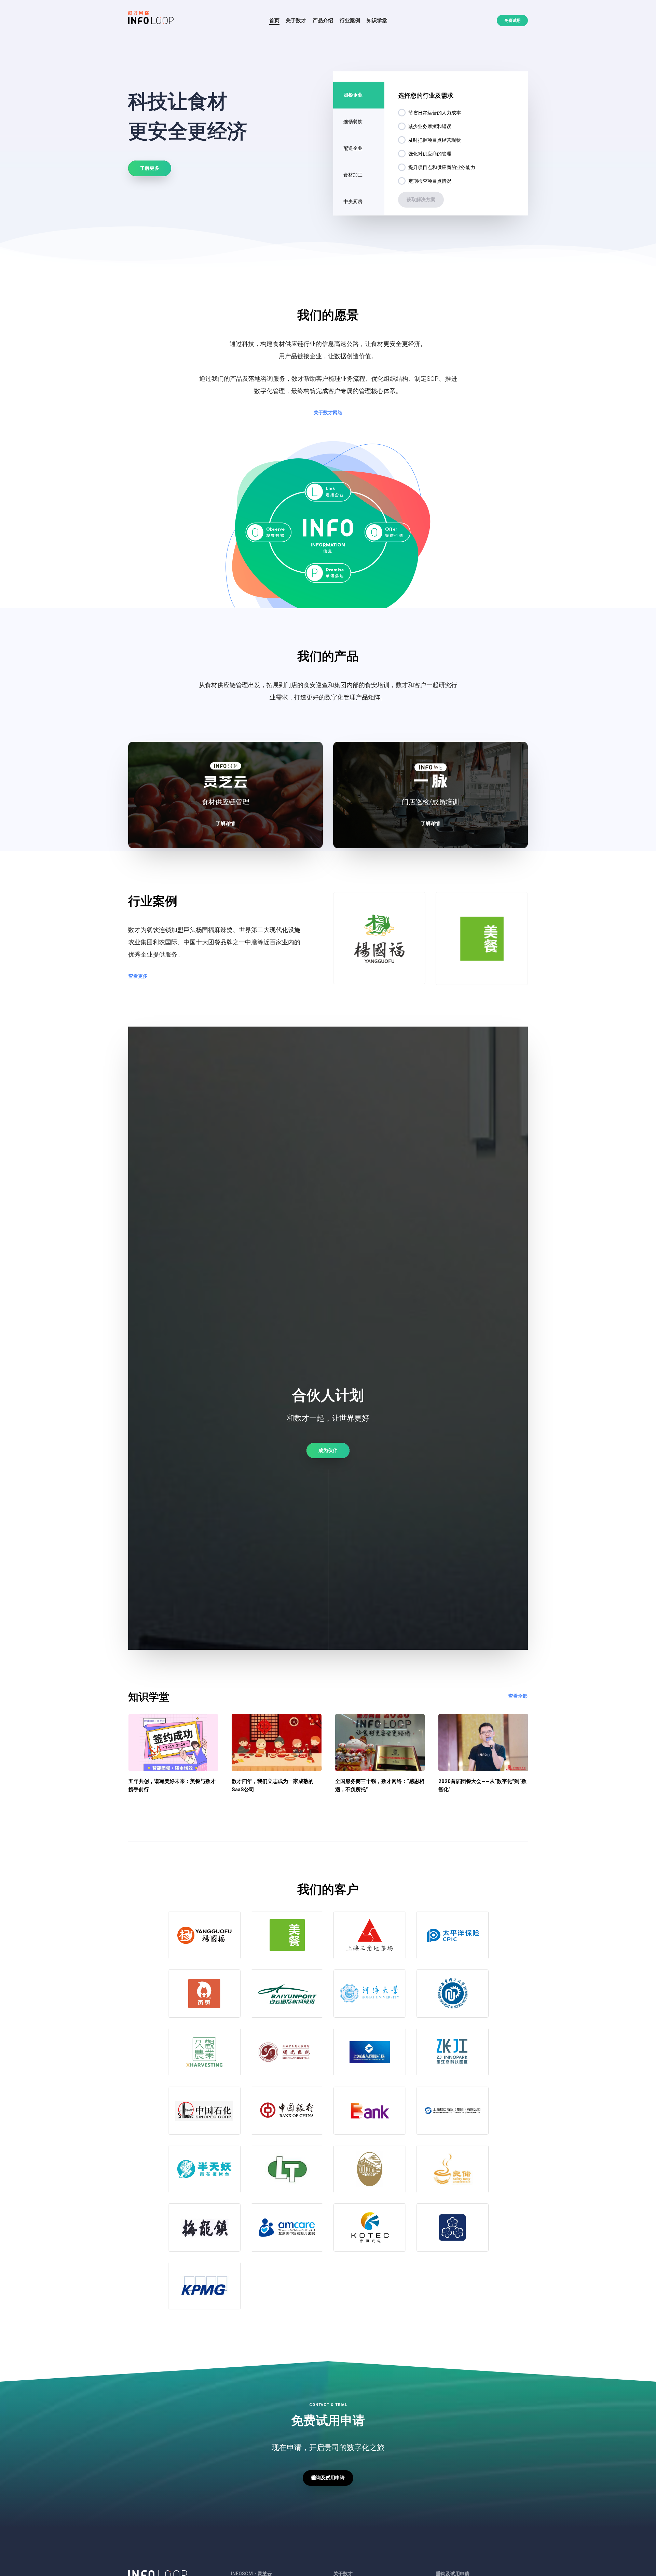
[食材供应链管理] (225, 795)
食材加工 (353, 175)
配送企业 (353, 148)
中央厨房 (353, 201)
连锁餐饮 (353, 122)
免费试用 (512, 20)
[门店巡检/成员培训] (430, 795)
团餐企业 (353, 95)
